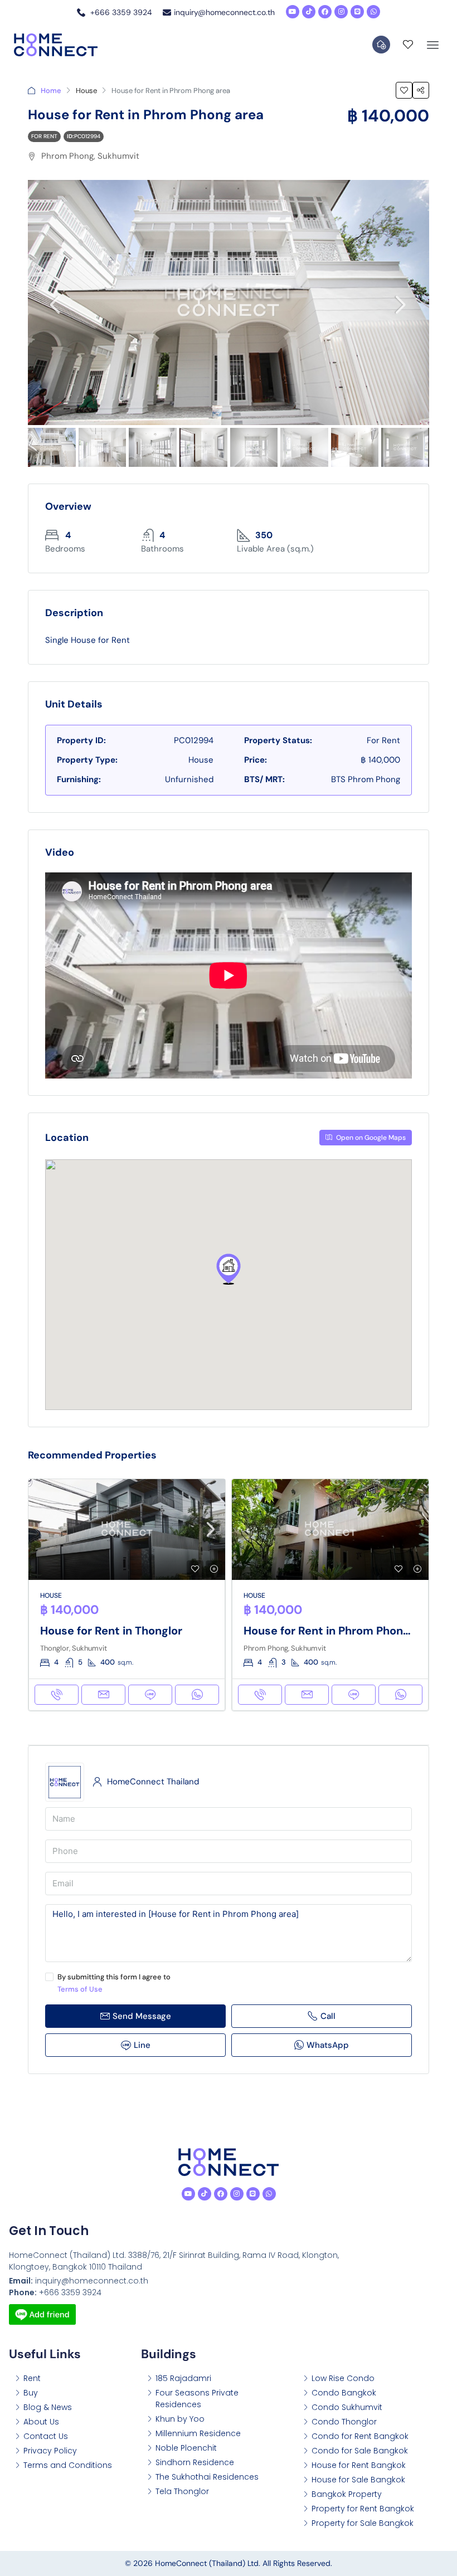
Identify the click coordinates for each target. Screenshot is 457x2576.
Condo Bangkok (344, 2393)
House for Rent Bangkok (359, 2465)
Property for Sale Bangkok (363, 2523)
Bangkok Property (347, 2494)
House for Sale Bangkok (358, 2480)
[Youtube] (293, 12)
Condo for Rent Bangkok (360, 2436)
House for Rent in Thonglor (111, 1631)
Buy (31, 2393)
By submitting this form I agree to (114, 1983)
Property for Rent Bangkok (363, 2509)
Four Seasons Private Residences (197, 2399)
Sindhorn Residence (195, 2462)
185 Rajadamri (183, 2378)
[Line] (357, 12)
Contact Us (46, 2436)
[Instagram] (341, 12)
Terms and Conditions (68, 2465)
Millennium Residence (198, 2433)
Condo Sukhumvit (347, 2407)
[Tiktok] (309, 12)
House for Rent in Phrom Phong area (340, 1631)
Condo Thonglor (344, 2422)
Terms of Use (80, 1989)
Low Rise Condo (343, 2378)
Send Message (142, 2016)
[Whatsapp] (373, 12)
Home (51, 91)
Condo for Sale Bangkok (360, 2451)
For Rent (44, 136)
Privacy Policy (50, 2451)
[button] (229, 1269)
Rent (32, 2378)
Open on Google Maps (370, 1138)
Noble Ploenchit (186, 2448)
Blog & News (48, 2407)
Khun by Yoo (180, 2419)
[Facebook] (325, 12)
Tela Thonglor (182, 2491)
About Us (41, 2422)
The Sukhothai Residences (207, 2477)
